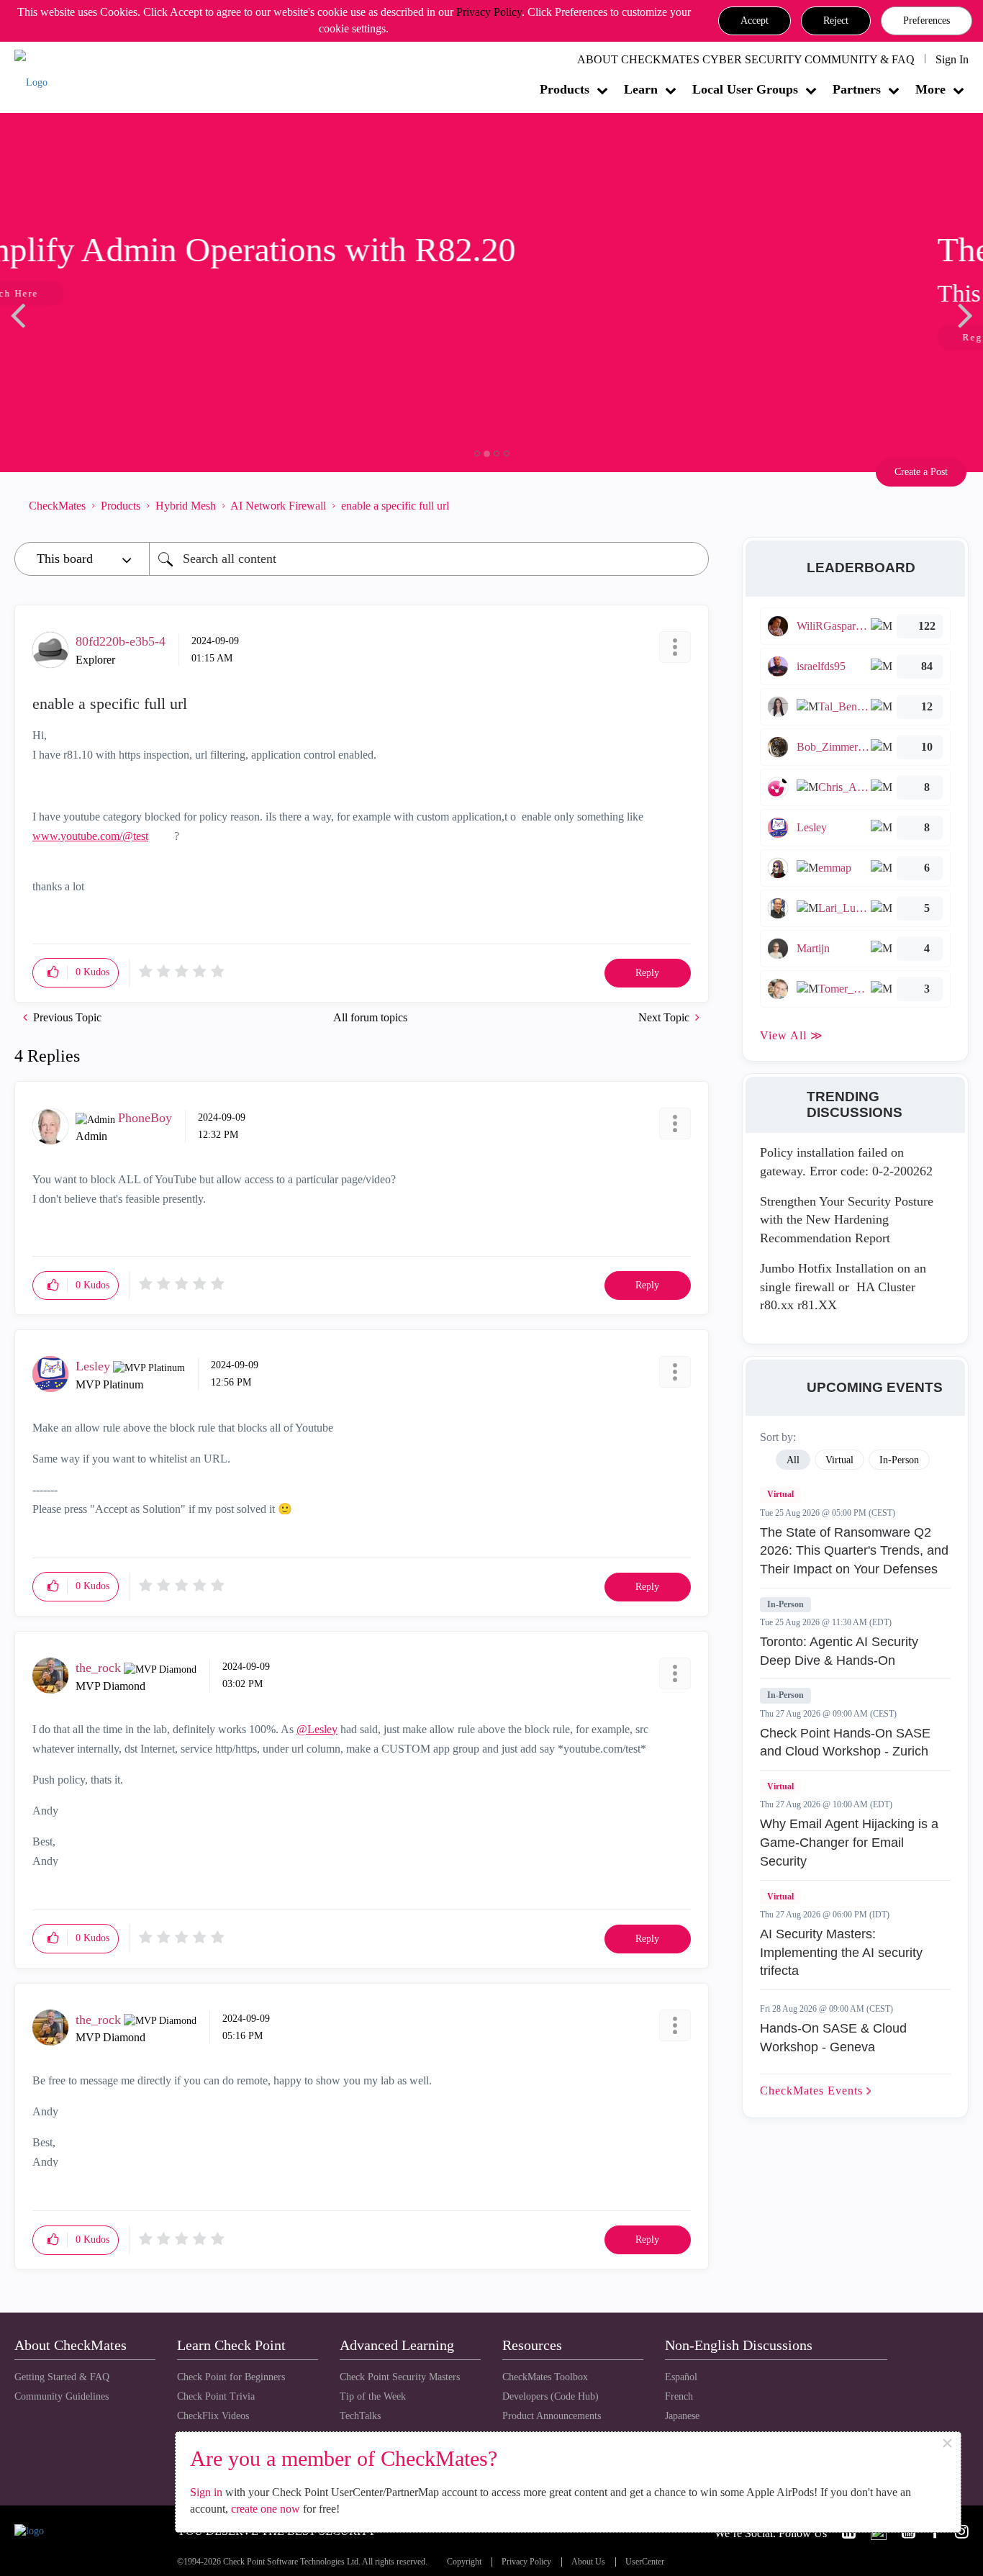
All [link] (793, 1460)
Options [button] (691, 505)
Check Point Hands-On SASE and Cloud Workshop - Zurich (845, 1743)
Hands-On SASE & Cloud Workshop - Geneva (833, 2038)
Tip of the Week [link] (373, 2396)
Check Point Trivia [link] (216, 2396)
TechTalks (360, 2416)
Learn (641, 89)
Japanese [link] (682, 2416)
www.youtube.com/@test (90, 836)
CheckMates (57, 506)
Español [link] (681, 2377)
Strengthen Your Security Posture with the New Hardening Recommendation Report (847, 1220)
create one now (266, 2509)
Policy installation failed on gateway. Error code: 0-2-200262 (846, 1162)
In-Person (785, 1604)
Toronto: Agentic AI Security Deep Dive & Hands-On (839, 1651)
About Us (588, 2562)
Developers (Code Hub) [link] (551, 2396)
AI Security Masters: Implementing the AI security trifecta (841, 1952)
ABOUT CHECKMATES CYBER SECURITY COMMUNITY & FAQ (746, 59)
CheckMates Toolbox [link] (545, 2377)
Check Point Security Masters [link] (400, 2377)
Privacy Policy (489, 12)
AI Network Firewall (278, 506)
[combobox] (429, 559)
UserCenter (645, 2562)
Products (565, 89)
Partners (857, 89)
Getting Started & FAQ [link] (62, 2377)
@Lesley (317, 1729)
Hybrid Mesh (186, 506)
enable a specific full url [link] (395, 506)
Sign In (952, 59)
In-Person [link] (899, 1460)
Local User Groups (745, 89)
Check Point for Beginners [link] (231, 2377)
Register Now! (116, 337)
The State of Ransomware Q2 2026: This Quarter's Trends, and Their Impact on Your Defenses (854, 1551)
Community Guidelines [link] (62, 2396)
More (930, 89)
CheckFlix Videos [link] (213, 2416)
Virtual (780, 1494)
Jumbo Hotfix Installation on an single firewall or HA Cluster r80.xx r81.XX (843, 1287)
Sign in (206, 2492)
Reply (647, 973)
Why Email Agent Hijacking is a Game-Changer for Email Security (849, 1842)
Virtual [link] (839, 1460)
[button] (755, 21)
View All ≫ (792, 1035)
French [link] (679, 2396)
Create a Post (921, 472)
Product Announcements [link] (552, 2416)
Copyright (464, 2562)
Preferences (927, 21)
